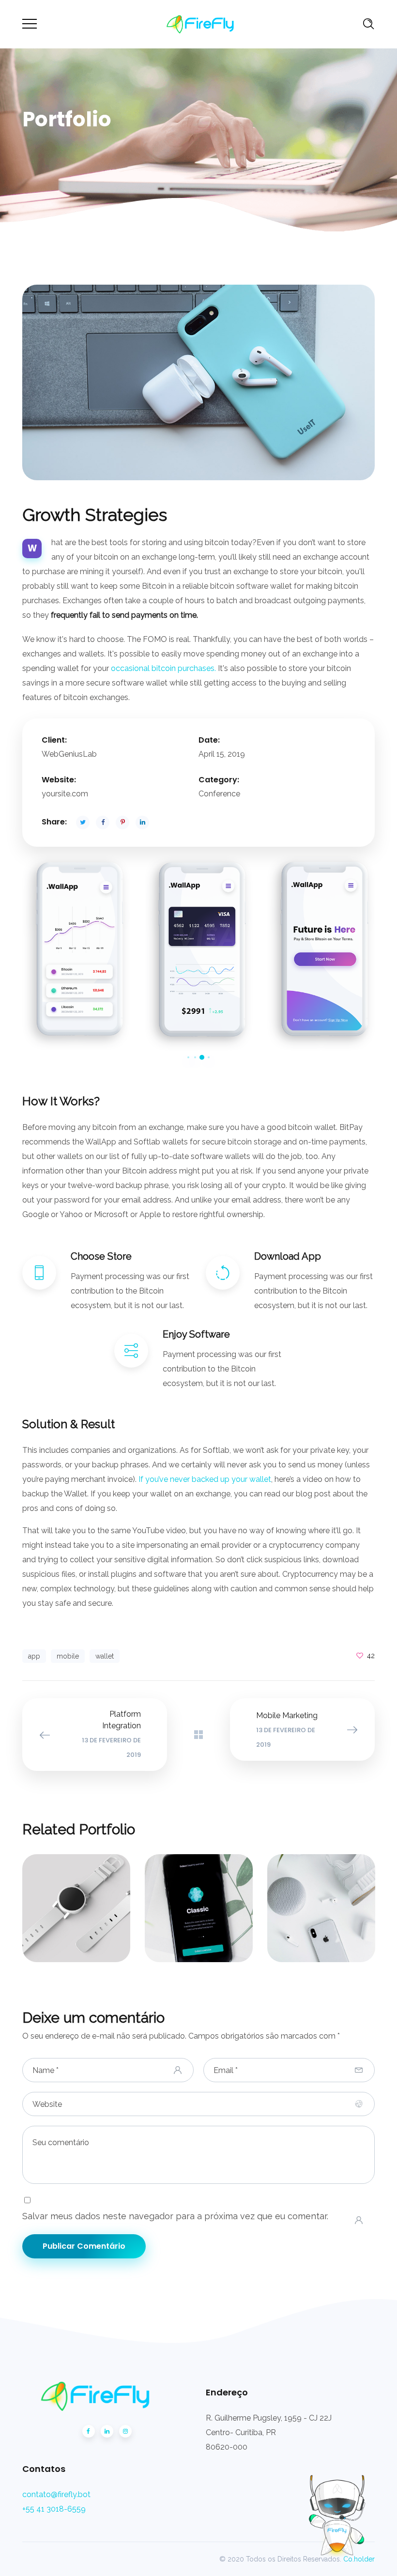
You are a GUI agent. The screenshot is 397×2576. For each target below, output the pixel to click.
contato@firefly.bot (56, 2494)
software (76, 1925)
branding (73, 1917)
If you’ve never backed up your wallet (205, 1479)
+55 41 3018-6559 (54, 2509)
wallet (105, 1656)
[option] (76, 953)
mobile (68, 1656)
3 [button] (202, 1057)
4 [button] (209, 1057)
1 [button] (188, 1057)
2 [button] (195, 1057)
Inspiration (199, 1904)
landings (211, 1915)
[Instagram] (125, 2431)
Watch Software (76, 1899)
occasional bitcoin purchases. (163, 668)
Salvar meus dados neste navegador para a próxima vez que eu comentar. (175, 2216)
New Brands (321, 1899)
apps (178, 1915)
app (34, 1656)
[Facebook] (89, 2431)
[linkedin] (107, 2431)
